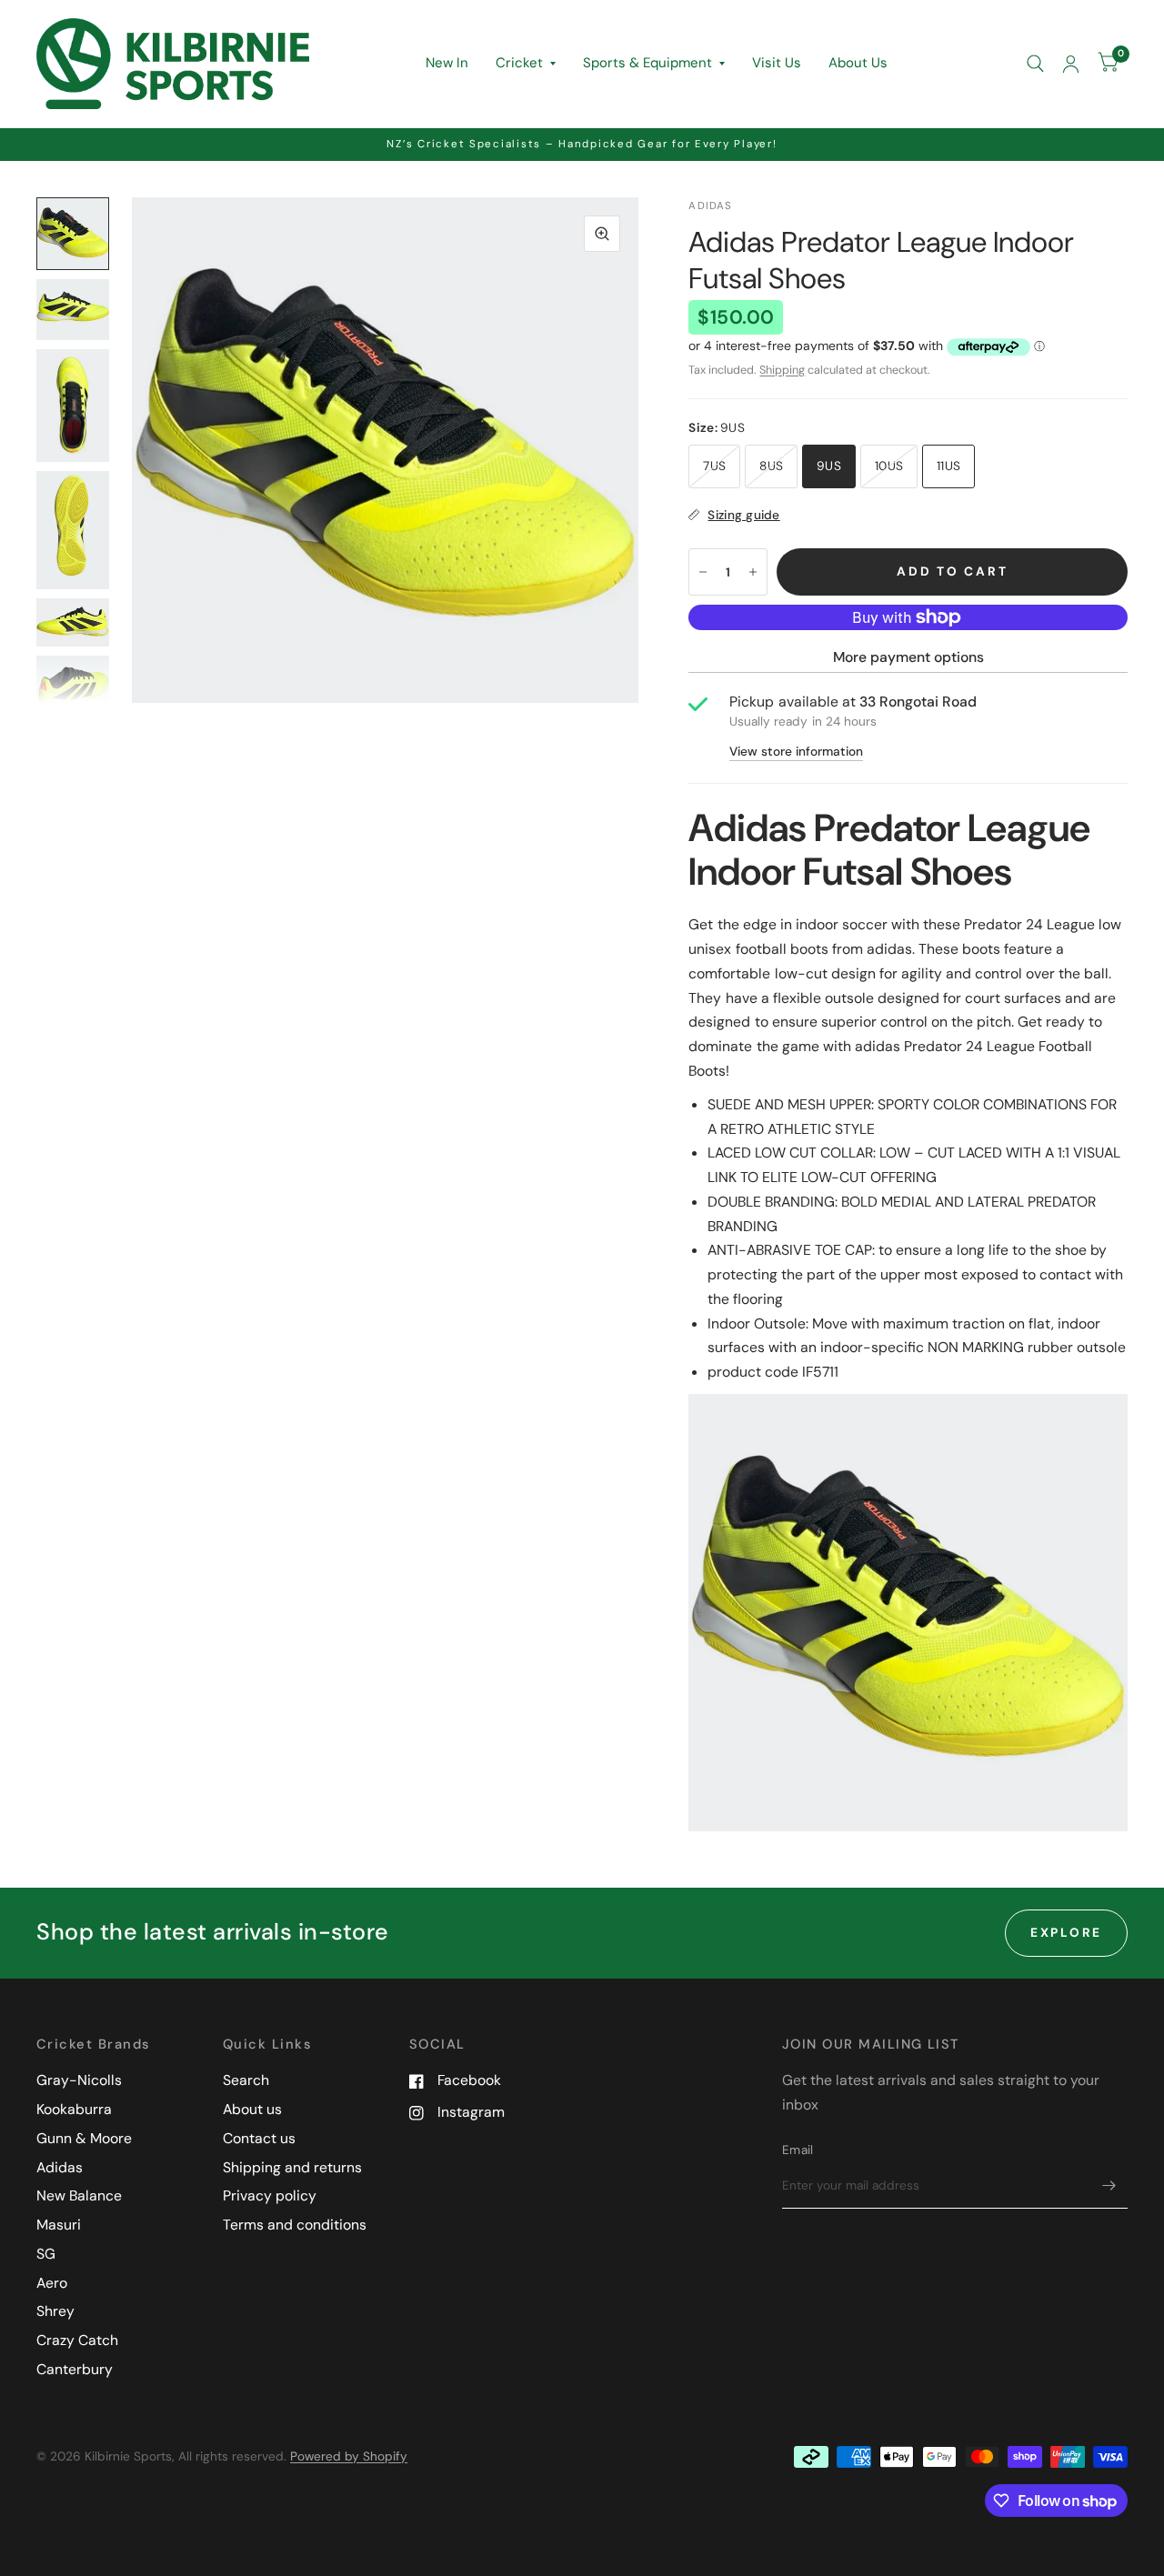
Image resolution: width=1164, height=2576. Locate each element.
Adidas (60, 2167)
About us (252, 2109)
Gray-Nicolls (79, 2080)
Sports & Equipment (647, 63)
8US (771, 466)
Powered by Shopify (349, 2456)
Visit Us (777, 63)
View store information (796, 752)
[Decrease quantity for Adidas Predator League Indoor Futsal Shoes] (703, 572)
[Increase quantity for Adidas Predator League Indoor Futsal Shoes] (753, 572)
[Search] (1035, 64)
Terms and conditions (295, 2225)
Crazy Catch (77, 2340)
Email (798, 2150)
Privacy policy (270, 2195)
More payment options (908, 657)
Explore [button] (1066, 1932)
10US (889, 466)
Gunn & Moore (84, 2138)
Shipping (782, 370)
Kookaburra (74, 2109)
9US (829, 466)
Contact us (259, 2138)
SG (46, 2254)
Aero (52, 2283)
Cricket (519, 63)
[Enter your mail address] (1109, 2185)
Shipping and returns (292, 2167)
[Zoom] (602, 234)
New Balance (79, 2195)
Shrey (55, 2311)
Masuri (59, 2225)
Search (246, 2080)
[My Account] (1071, 64)
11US (948, 466)
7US (714, 466)
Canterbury (75, 2369)
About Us (858, 63)
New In (447, 63)
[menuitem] (447, 64)
